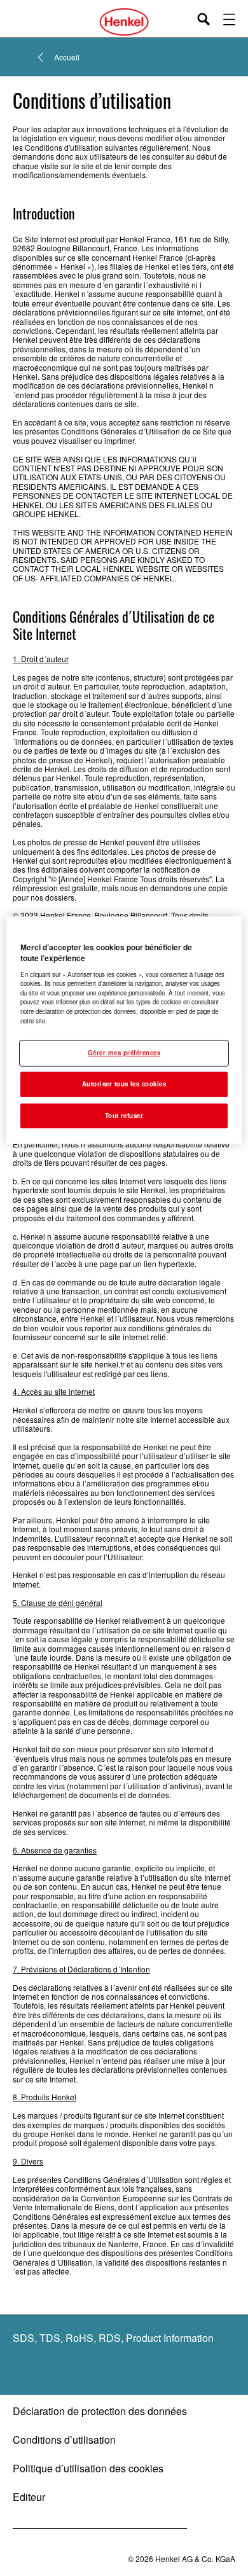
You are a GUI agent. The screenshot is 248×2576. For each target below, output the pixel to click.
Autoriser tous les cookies (124, 1084)
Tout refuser (124, 1115)
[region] (124, 1030)
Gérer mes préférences (124, 1053)
